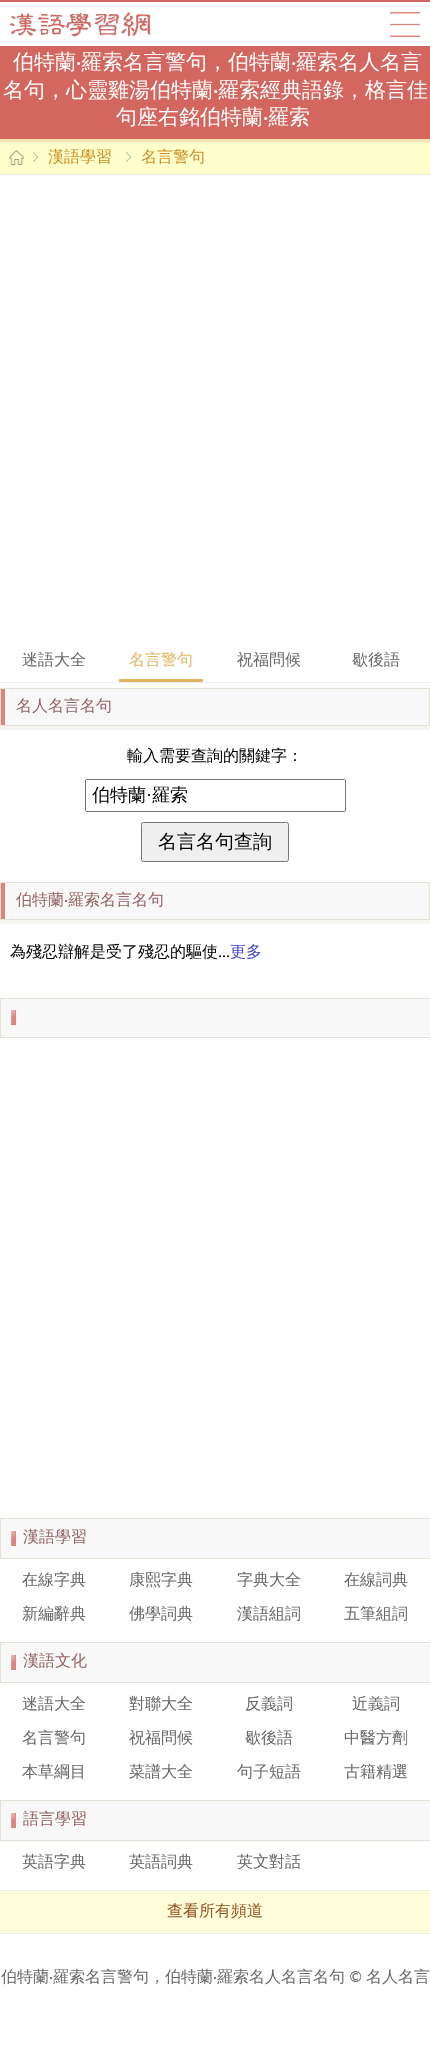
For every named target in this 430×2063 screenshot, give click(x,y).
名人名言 (398, 1978)
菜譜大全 (161, 1773)
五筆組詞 (376, 1615)
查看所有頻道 (215, 1912)
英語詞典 (161, 1863)
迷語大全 (54, 661)
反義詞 (269, 1705)
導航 (405, 24)
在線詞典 (376, 1581)
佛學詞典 (161, 1615)
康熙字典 (161, 1581)
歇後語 (376, 661)
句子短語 (269, 1773)
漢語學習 (80, 158)
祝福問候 (269, 661)
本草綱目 (54, 1773)
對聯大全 (161, 1705)
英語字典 (54, 1863)
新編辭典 (54, 1615)
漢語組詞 (269, 1615)
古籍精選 (376, 1773)
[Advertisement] (215, 410)
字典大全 (269, 1581)
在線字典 (54, 1581)
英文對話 (269, 1863)
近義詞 (376, 1705)
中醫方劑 (376, 1739)
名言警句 (173, 158)
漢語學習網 (100, 24)
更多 (246, 953)
